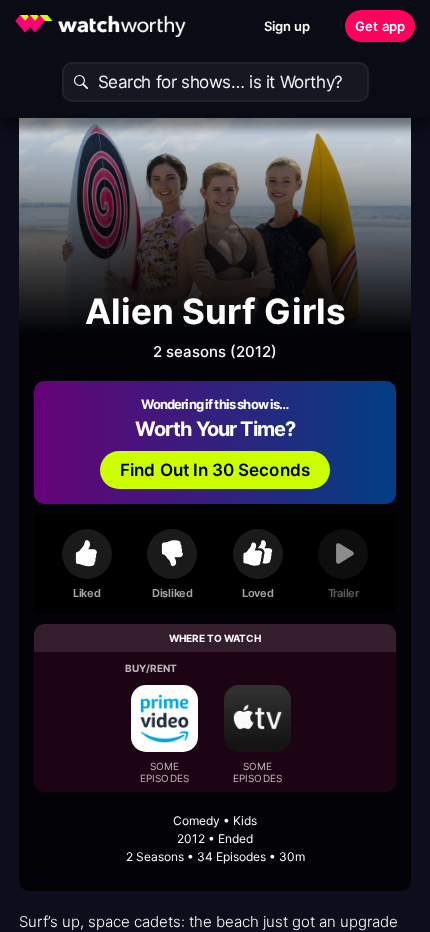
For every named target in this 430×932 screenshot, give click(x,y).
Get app (380, 26)
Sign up (287, 26)
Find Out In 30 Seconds (215, 470)
